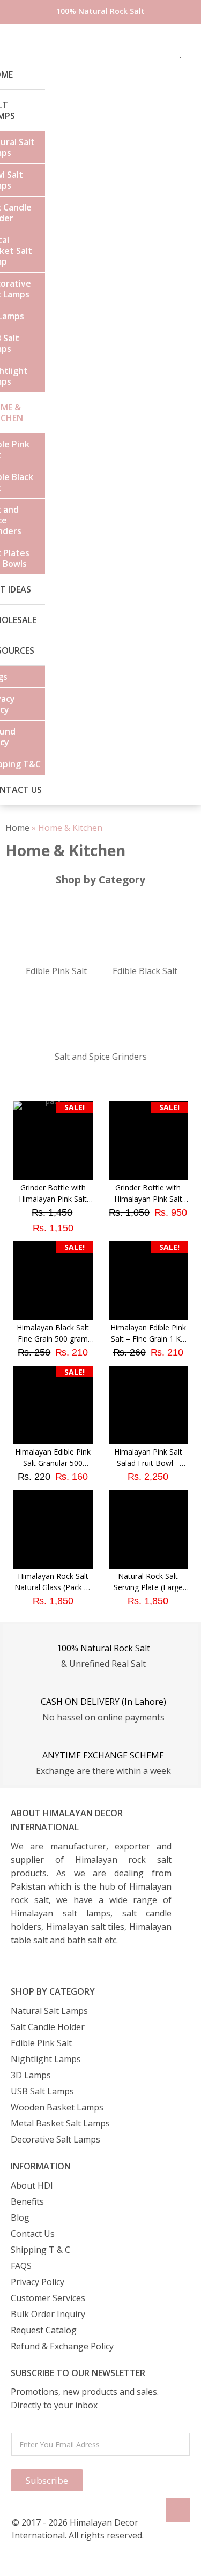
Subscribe (47, 2480)
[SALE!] (148, 1177)
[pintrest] (165, 53)
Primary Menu (11, 53)
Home (17, 828)
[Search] (29, 53)
